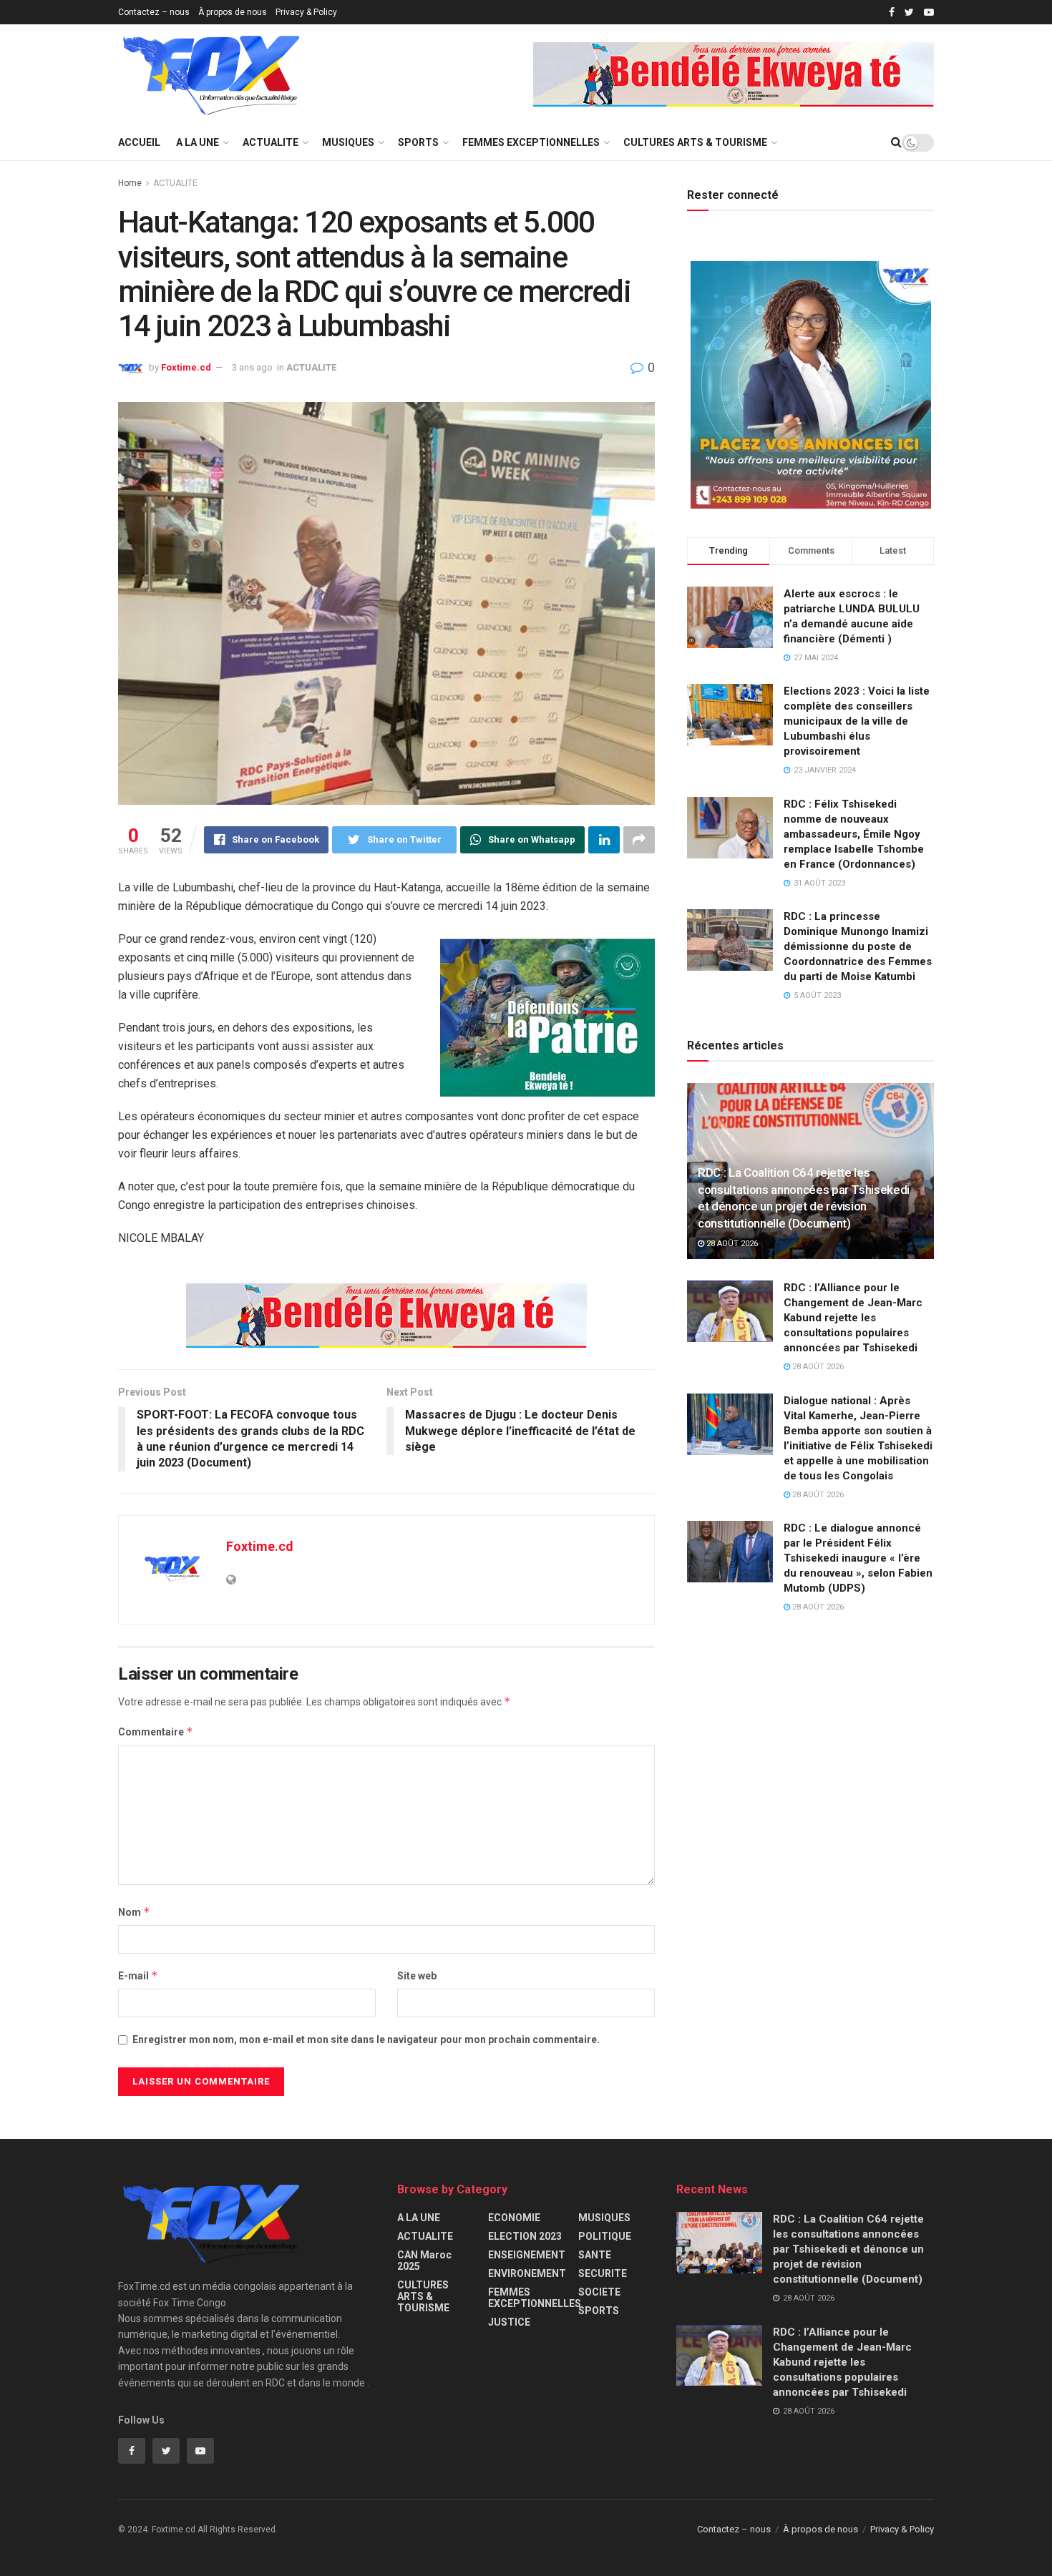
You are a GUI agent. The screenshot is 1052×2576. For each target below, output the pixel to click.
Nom (134, 1912)
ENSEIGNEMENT (527, 2255)
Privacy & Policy (306, 12)
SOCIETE (599, 2292)
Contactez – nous (154, 12)
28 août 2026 (731, 1244)
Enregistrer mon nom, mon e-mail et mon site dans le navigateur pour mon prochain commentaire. (366, 2039)
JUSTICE (509, 2322)
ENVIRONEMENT (527, 2273)
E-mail (138, 1975)
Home (130, 183)
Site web (417, 1976)
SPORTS (418, 142)
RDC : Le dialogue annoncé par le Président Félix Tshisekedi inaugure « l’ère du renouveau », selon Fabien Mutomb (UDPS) (858, 1558)
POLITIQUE (605, 2236)
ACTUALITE (271, 142)
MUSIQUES (348, 142)
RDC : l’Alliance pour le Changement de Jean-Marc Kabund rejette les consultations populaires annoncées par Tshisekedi (853, 1318)
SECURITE (603, 2273)
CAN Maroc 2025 (424, 2261)
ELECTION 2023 (525, 2236)
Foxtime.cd (186, 367)
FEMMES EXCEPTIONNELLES (531, 142)
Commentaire (156, 1732)
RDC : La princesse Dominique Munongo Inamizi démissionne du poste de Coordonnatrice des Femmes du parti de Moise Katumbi (858, 946)
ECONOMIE (514, 2218)
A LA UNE (198, 142)
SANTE (595, 2255)
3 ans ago (252, 367)
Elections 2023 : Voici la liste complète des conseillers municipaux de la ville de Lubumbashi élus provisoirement (857, 721)
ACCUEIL (139, 142)
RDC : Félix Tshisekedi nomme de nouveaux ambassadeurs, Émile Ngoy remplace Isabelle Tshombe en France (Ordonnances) (854, 834)
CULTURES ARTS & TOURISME (695, 142)
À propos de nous (233, 12)
